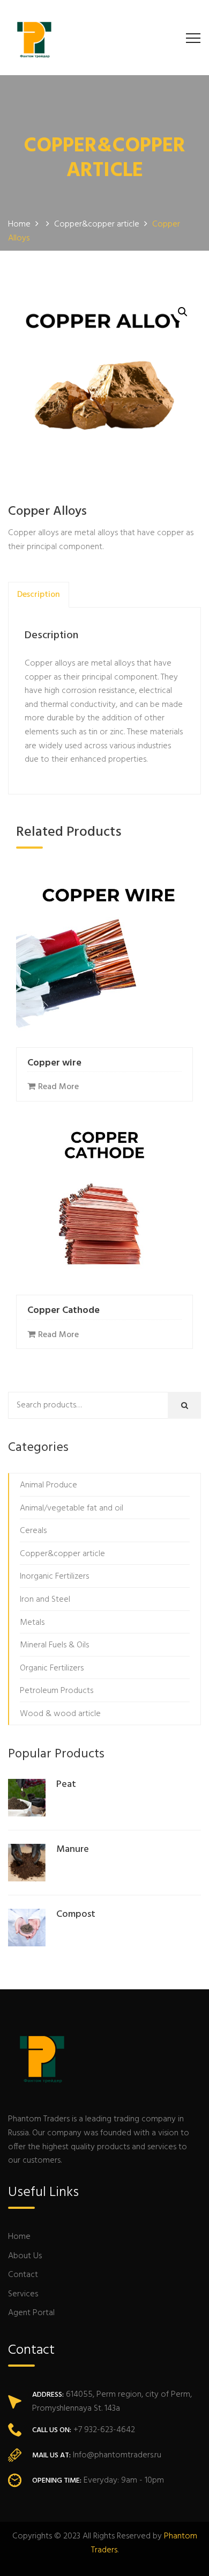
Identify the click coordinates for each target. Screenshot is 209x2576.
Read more (58, 1087)
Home (19, 2237)
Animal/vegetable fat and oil (72, 1508)
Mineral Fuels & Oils (54, 1645)
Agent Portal (31, 2313)
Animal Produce (48, 1485)
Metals (32, 1623)
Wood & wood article (60, 1714)
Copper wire (54, 1063)
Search (189, 1409)
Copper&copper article (62, 1554)
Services (23, 2294)
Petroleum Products (57, 1691)
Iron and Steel (45, 1600)
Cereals (33, 1531)
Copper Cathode (64, 1311)
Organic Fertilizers (52, 1668)
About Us (25, 2256)
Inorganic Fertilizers (54, 1577)
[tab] (39, 595)
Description (39, 595)
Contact (23, 2275)
